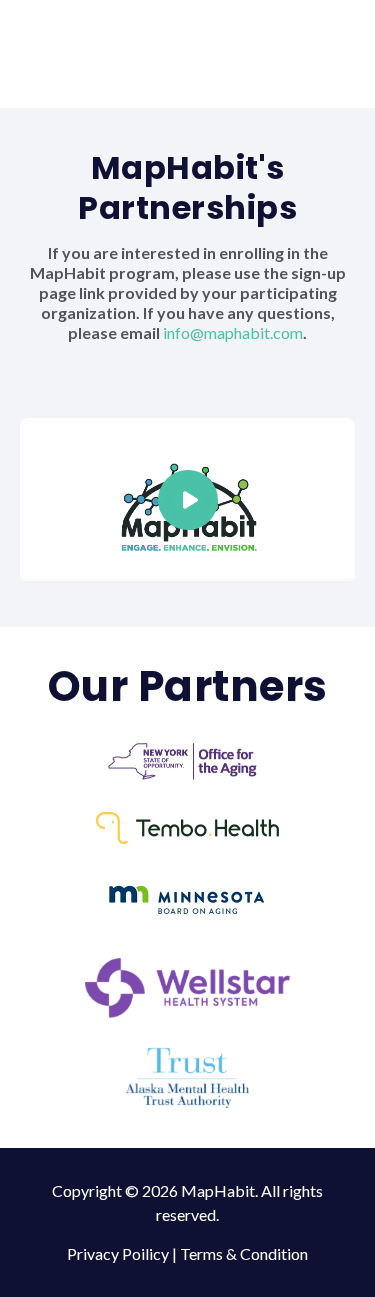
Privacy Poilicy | (123, 1253)
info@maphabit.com (233, 332)
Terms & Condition (244, 1253)
